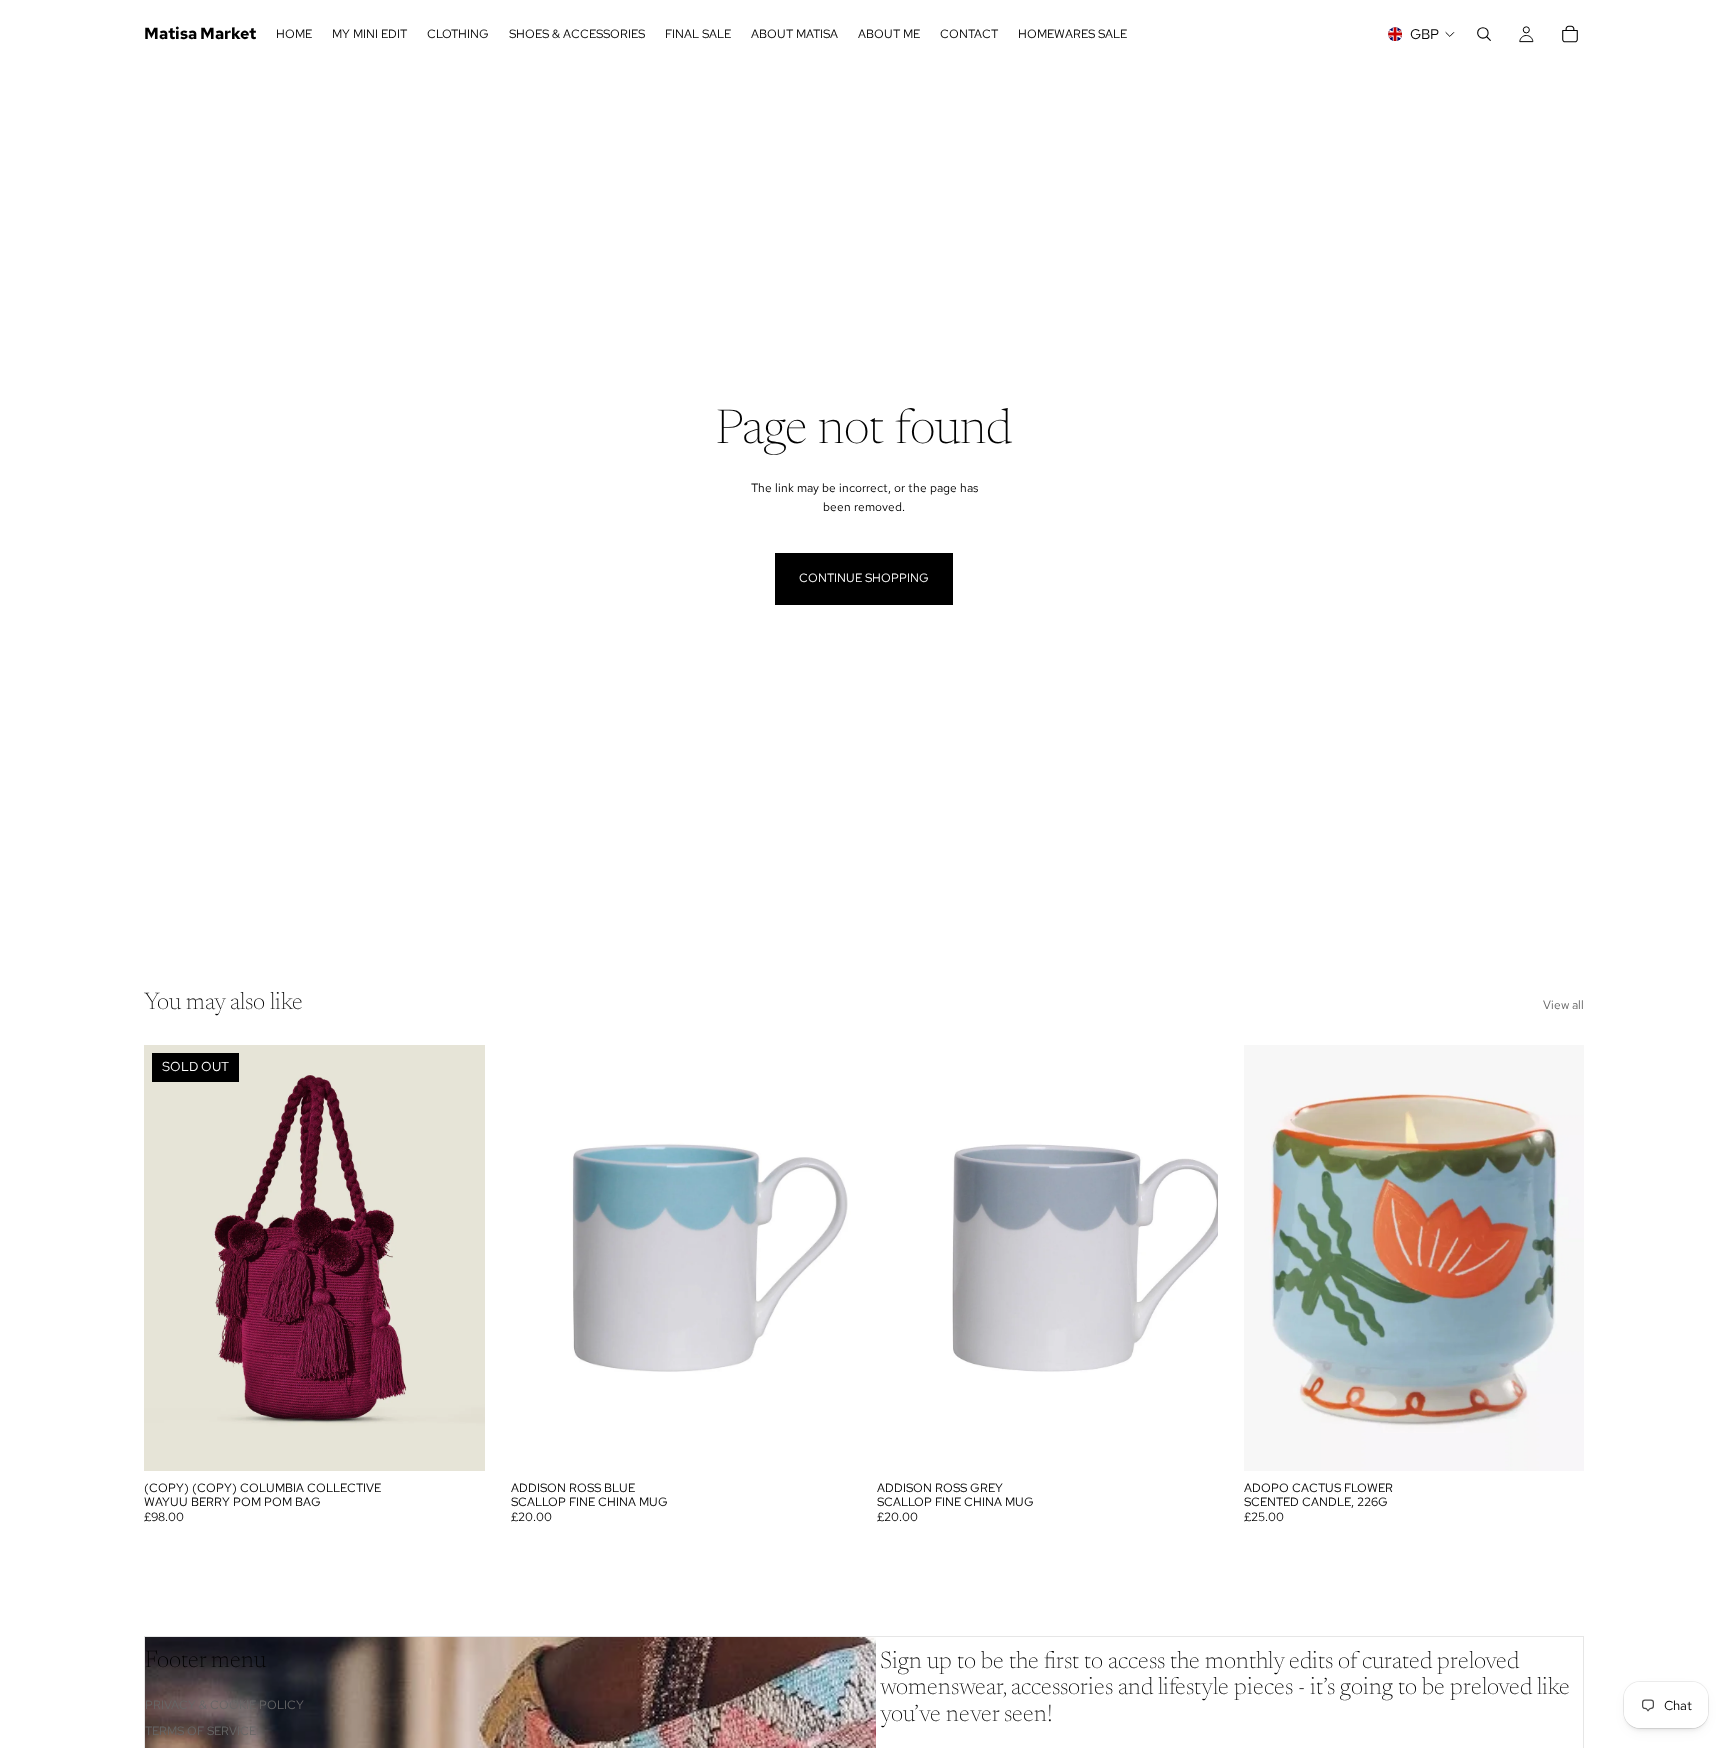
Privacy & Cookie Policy (224, 1705)
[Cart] (1570, 34)
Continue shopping (864, 578)
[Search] (1484, 34)
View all (1563, 1005)
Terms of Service (200, 1731)
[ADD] (820, 1440)
